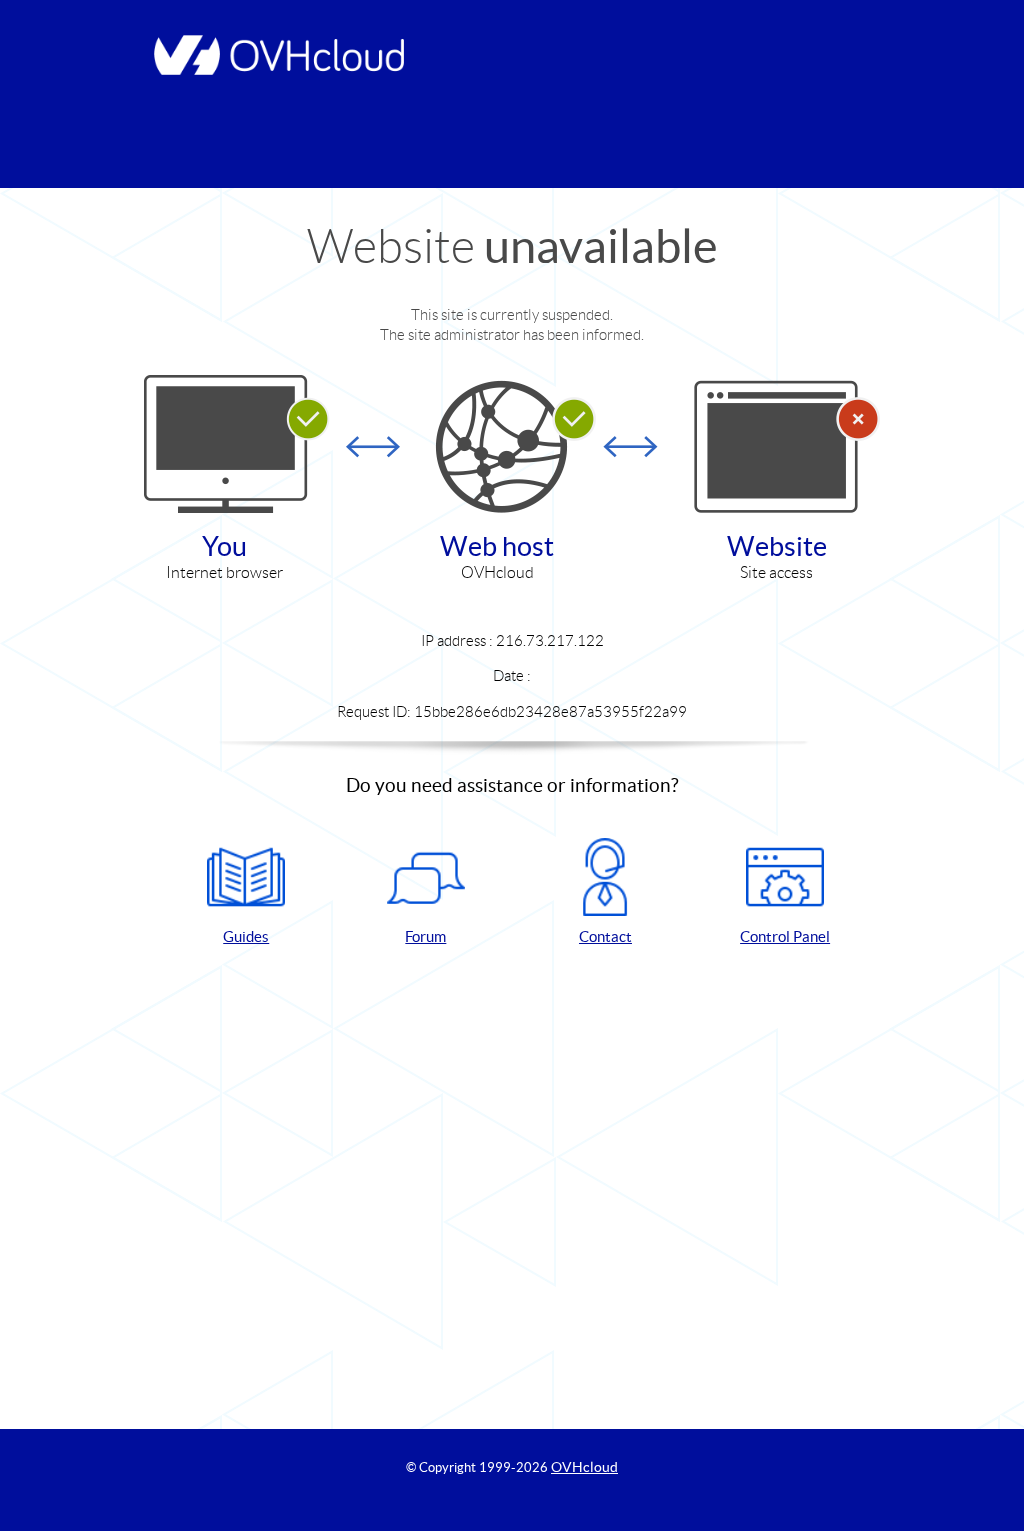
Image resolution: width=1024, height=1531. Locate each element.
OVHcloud (584, 1467)
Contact (605, 936)
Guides (246, 936)
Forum (425, 936)
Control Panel (785, 936)
